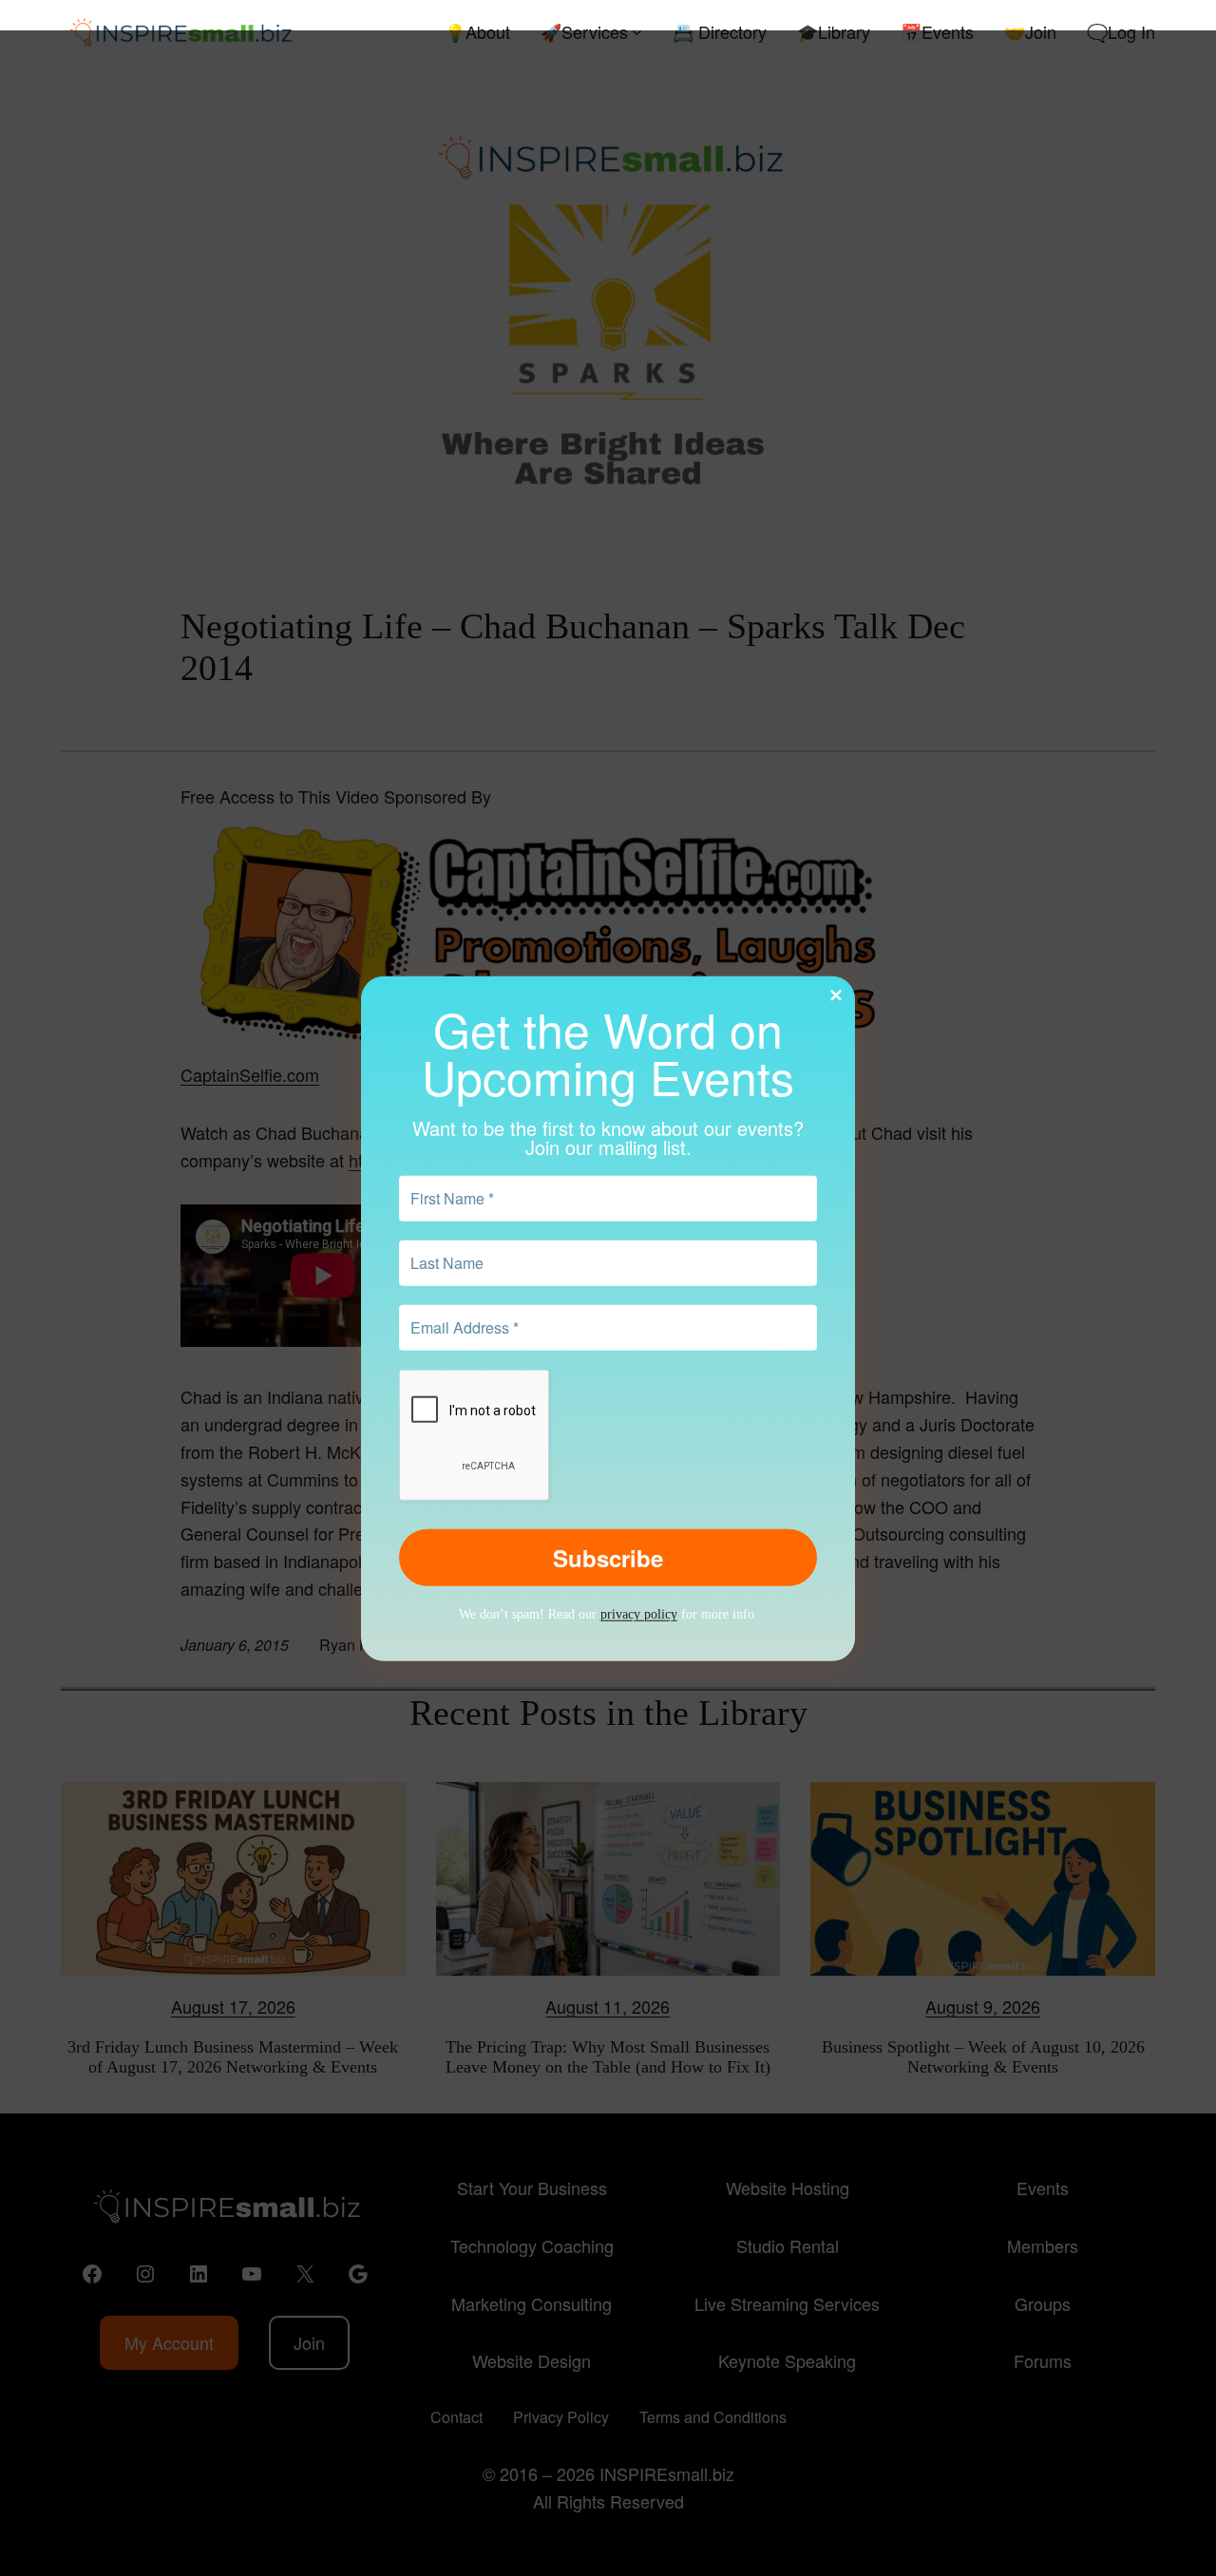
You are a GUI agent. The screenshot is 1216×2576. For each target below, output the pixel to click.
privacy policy (639, 1614)
